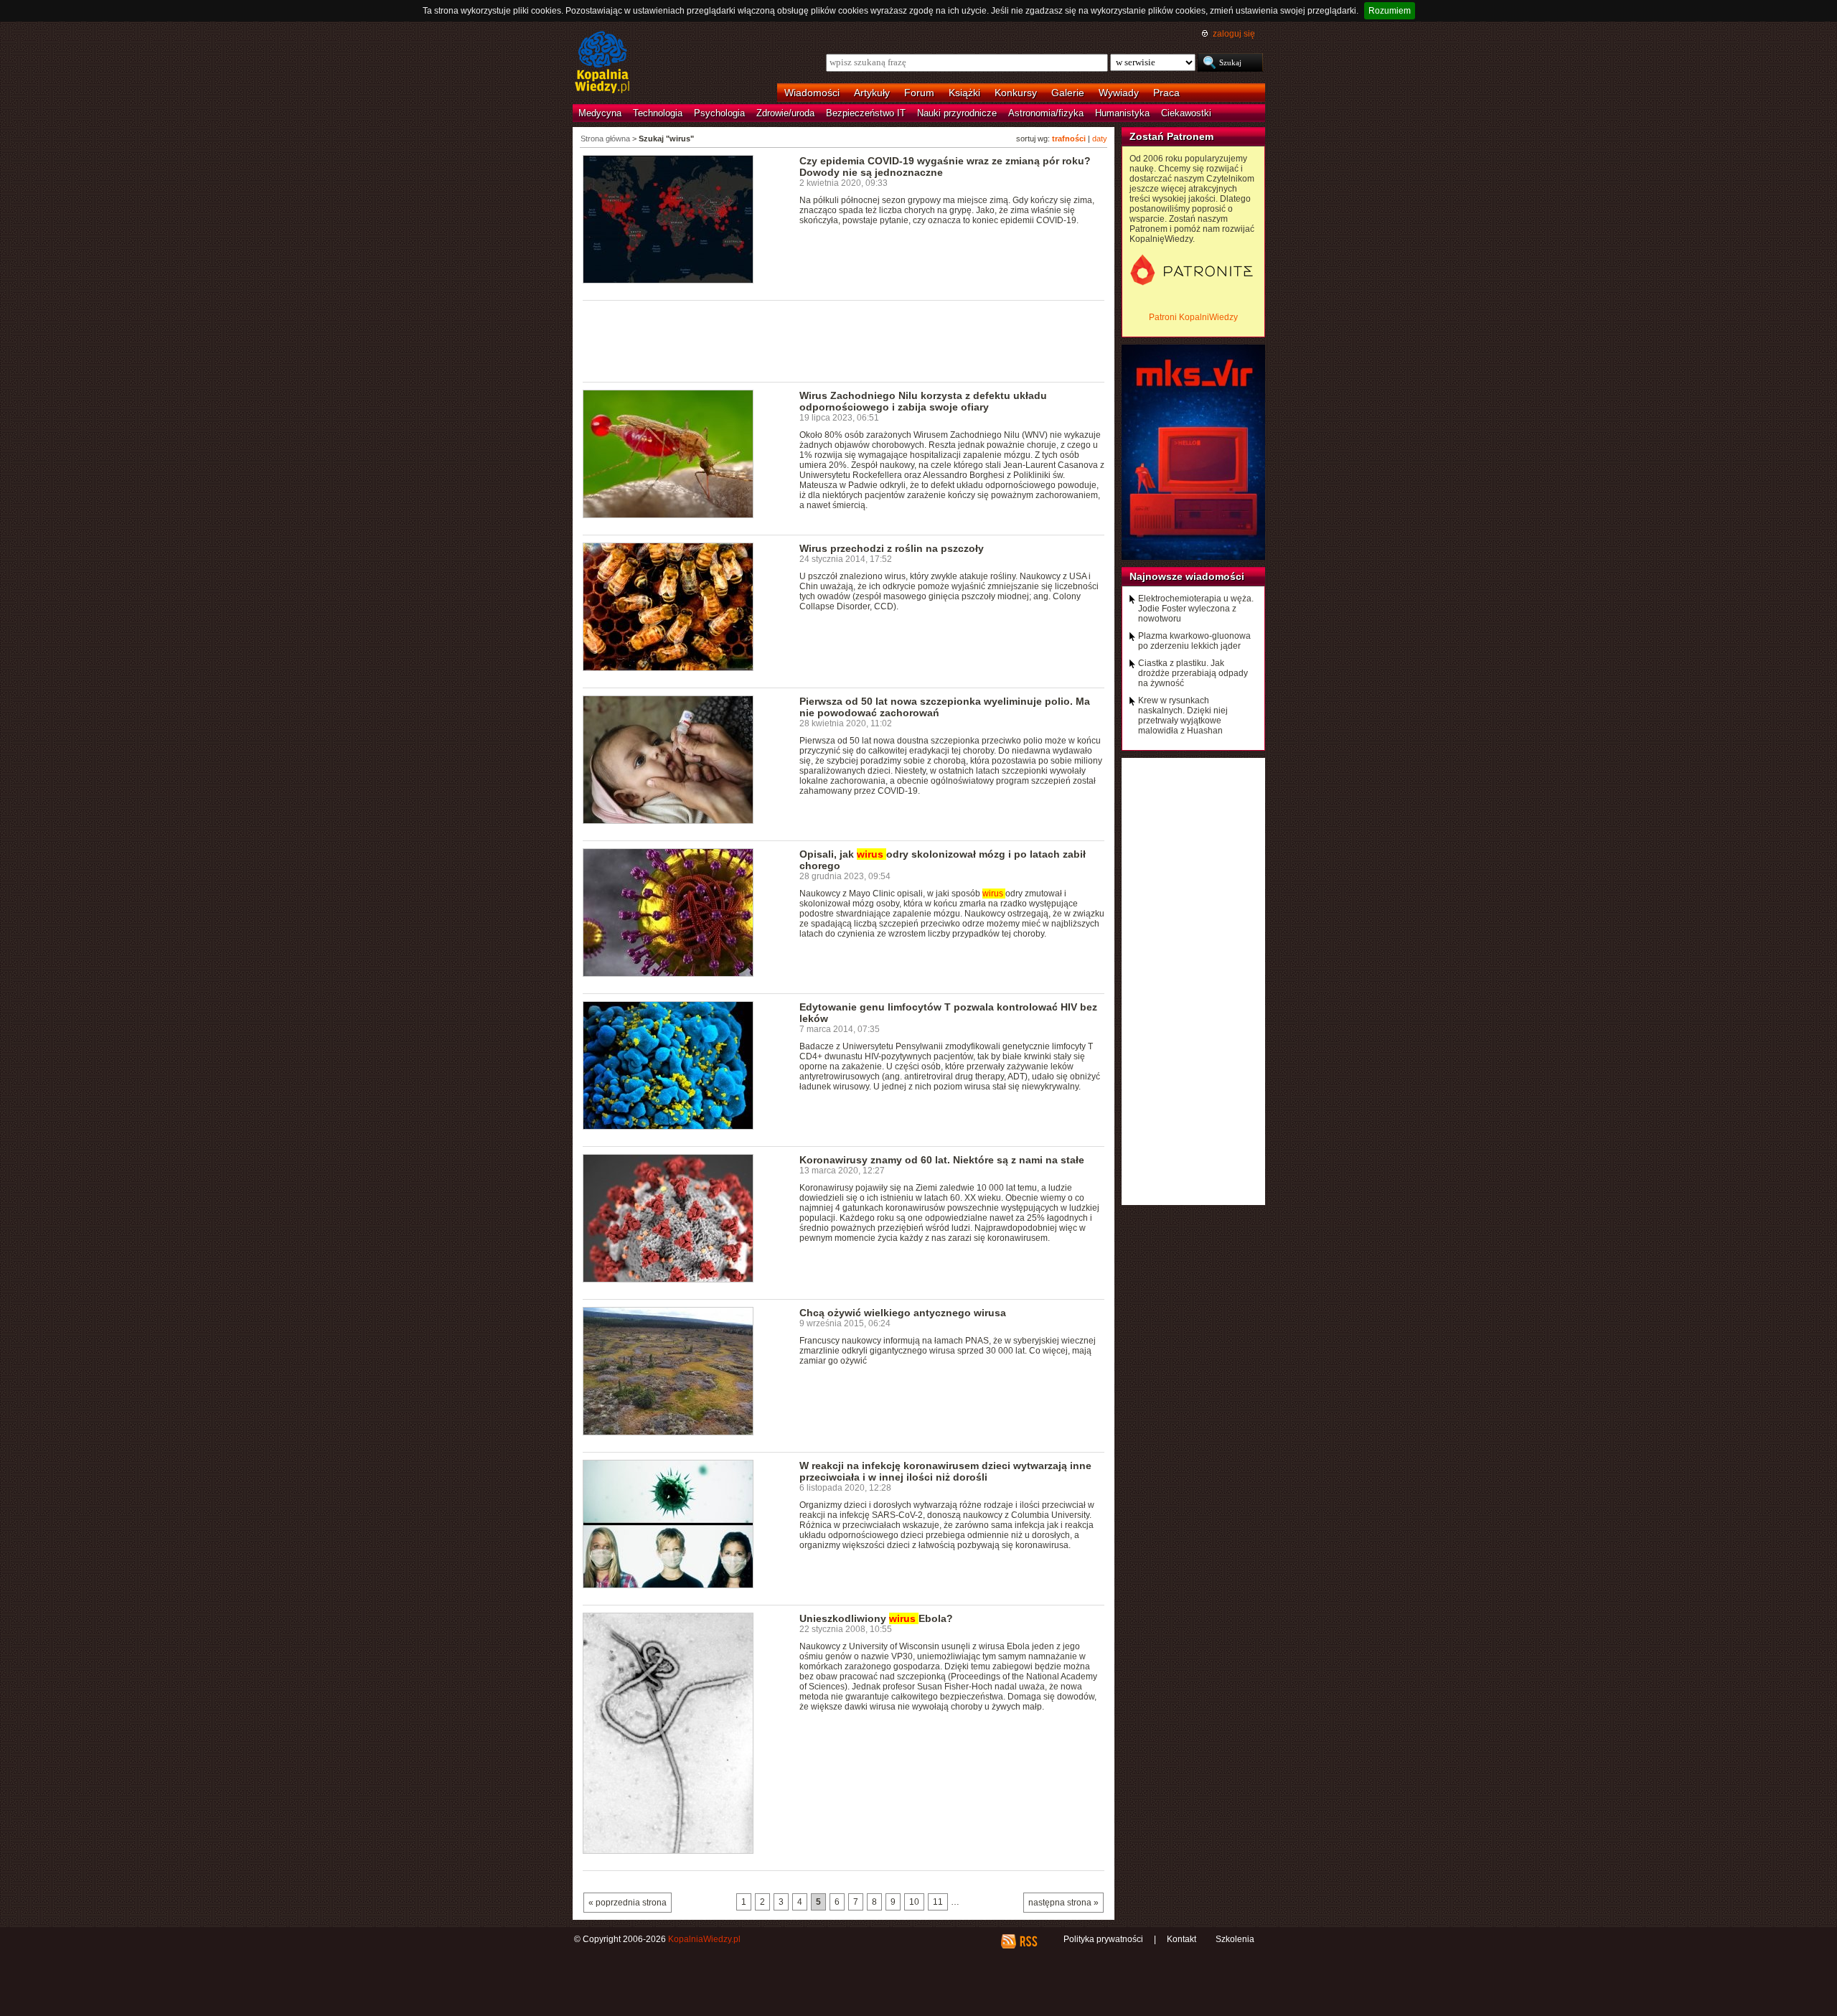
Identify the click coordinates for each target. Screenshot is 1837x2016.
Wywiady (1119, 93)
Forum (919, 93)
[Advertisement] (844, 340)
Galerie (1068, 93)
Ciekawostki (1186, 113)
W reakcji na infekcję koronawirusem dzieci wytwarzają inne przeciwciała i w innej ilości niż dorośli (945, 1471)
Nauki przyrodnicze (957, 113)
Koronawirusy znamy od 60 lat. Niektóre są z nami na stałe (942, 1160)
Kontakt (1181, 1939)
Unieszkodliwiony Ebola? (876, 1618)
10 (914, 1902)
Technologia (658, 113)
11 (938, 1902)
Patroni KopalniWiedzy (1193, 317)
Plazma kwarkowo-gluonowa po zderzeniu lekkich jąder (1194, 641)
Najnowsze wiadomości (1187, 576)
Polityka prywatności (1103, 1939)
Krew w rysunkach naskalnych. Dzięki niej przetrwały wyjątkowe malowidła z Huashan (1183, 716)
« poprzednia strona (628, 1903)
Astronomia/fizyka (1046, 113)
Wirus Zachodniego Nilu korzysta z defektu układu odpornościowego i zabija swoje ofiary (923, 401)
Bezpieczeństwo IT (866, 113)
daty (1100, 139)
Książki (964, 93)
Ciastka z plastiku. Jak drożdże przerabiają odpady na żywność (1193, 673)
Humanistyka (1122, 113)
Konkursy (1016, 93)
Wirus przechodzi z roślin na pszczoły (892, 548)
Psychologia (719, 113)
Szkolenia (1235, 1939)
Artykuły (872, 93)
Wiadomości (812, 93)
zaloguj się (1234, 34)
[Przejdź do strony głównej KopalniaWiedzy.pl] (602, 63)
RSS (1028, 1941)
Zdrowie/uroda (785, 113)
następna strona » (1063, 1903)
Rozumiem (1390, 11)
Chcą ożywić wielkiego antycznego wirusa (903, 1313)
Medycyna (600, 113)
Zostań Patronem (1171, 136)
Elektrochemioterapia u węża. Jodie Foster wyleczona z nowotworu (1196, 609)
